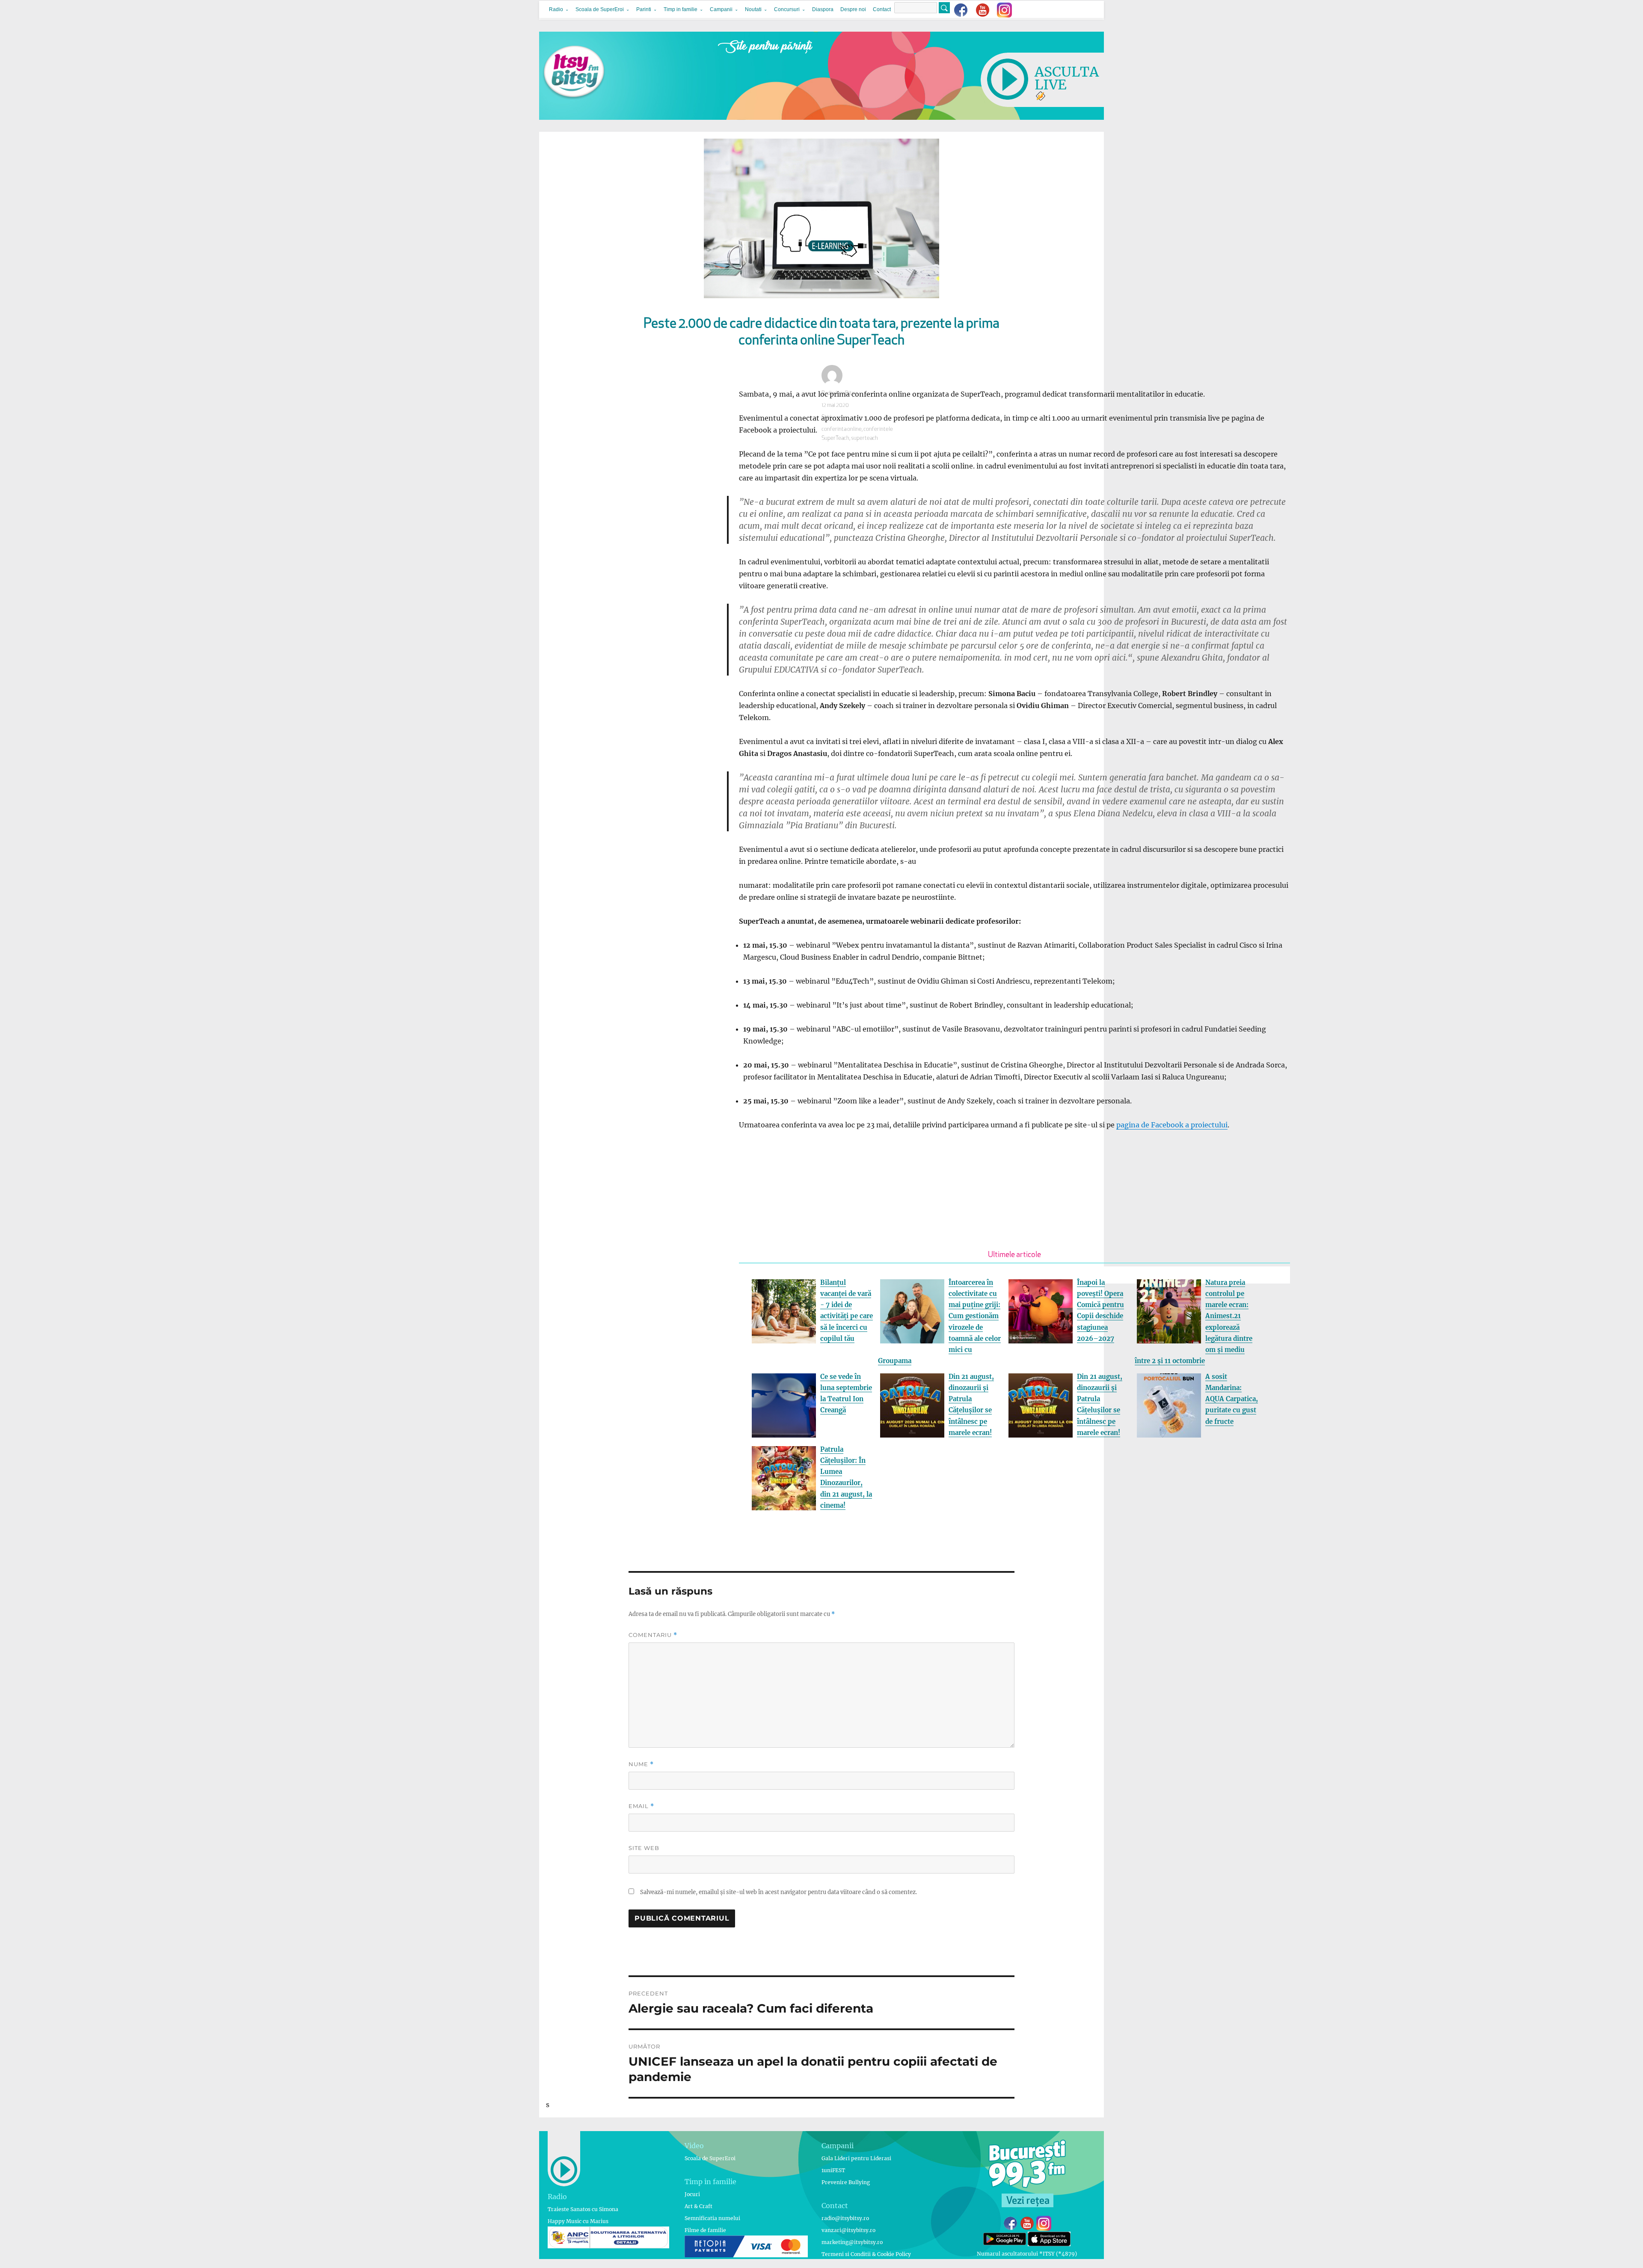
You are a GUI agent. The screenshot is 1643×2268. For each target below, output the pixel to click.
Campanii (721, 9)
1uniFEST (833, 2170)
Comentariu (653, 1635)
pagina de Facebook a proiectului (1172, 1125)
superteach (865, 438)
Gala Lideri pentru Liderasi (856, 2158)
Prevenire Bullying (846, 2182)
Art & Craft (698, 2206)
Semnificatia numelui (712, 2218)
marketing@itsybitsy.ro (852, 2242)
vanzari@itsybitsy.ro (848, 2230)
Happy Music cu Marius (578, 2221)
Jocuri (692, 2194)
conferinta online (842, 429)
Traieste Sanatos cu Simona (583, 2209)
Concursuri (787, 9)
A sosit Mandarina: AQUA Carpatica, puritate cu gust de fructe (1232, 1399)
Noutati (753, 9)
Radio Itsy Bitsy (839, 393)
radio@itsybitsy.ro (845, 2218)
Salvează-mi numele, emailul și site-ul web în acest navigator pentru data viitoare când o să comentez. (778, 1892)
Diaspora (823, 9)
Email (641, 1806)
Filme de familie (705, 2230)
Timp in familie (681, 9)
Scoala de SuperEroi (600, 9)
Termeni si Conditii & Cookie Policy (866, 2254)
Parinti (644, 9)
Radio (556, 9)
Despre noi (853, 9)
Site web (644, 1848)
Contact (882, 9)
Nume (641, 1764)
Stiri (826, 417)
